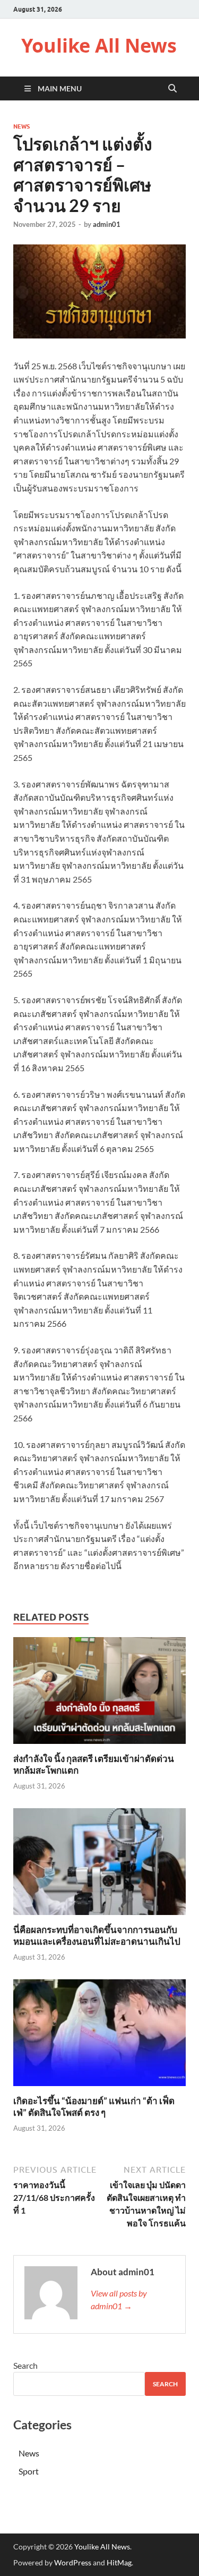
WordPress (73, 2562)
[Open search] (172, 89)
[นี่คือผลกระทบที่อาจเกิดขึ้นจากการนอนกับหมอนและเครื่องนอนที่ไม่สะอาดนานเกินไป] (99, 1865)
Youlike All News (99, 45)
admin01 (107, 224)
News (21, 126)
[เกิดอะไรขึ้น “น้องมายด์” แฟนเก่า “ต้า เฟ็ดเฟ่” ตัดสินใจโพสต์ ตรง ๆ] (99, 2036)
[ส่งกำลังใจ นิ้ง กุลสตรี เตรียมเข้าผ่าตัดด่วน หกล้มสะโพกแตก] (99, 1694)
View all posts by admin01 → (119, 2299)
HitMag (119, 2562)
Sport (29, 2471)
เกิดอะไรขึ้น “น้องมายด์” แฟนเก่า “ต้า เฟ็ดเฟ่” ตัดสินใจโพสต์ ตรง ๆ (94, 2107)
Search (25, 2365)
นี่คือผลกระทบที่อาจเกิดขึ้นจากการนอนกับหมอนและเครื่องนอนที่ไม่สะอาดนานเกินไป (97, 1935)
